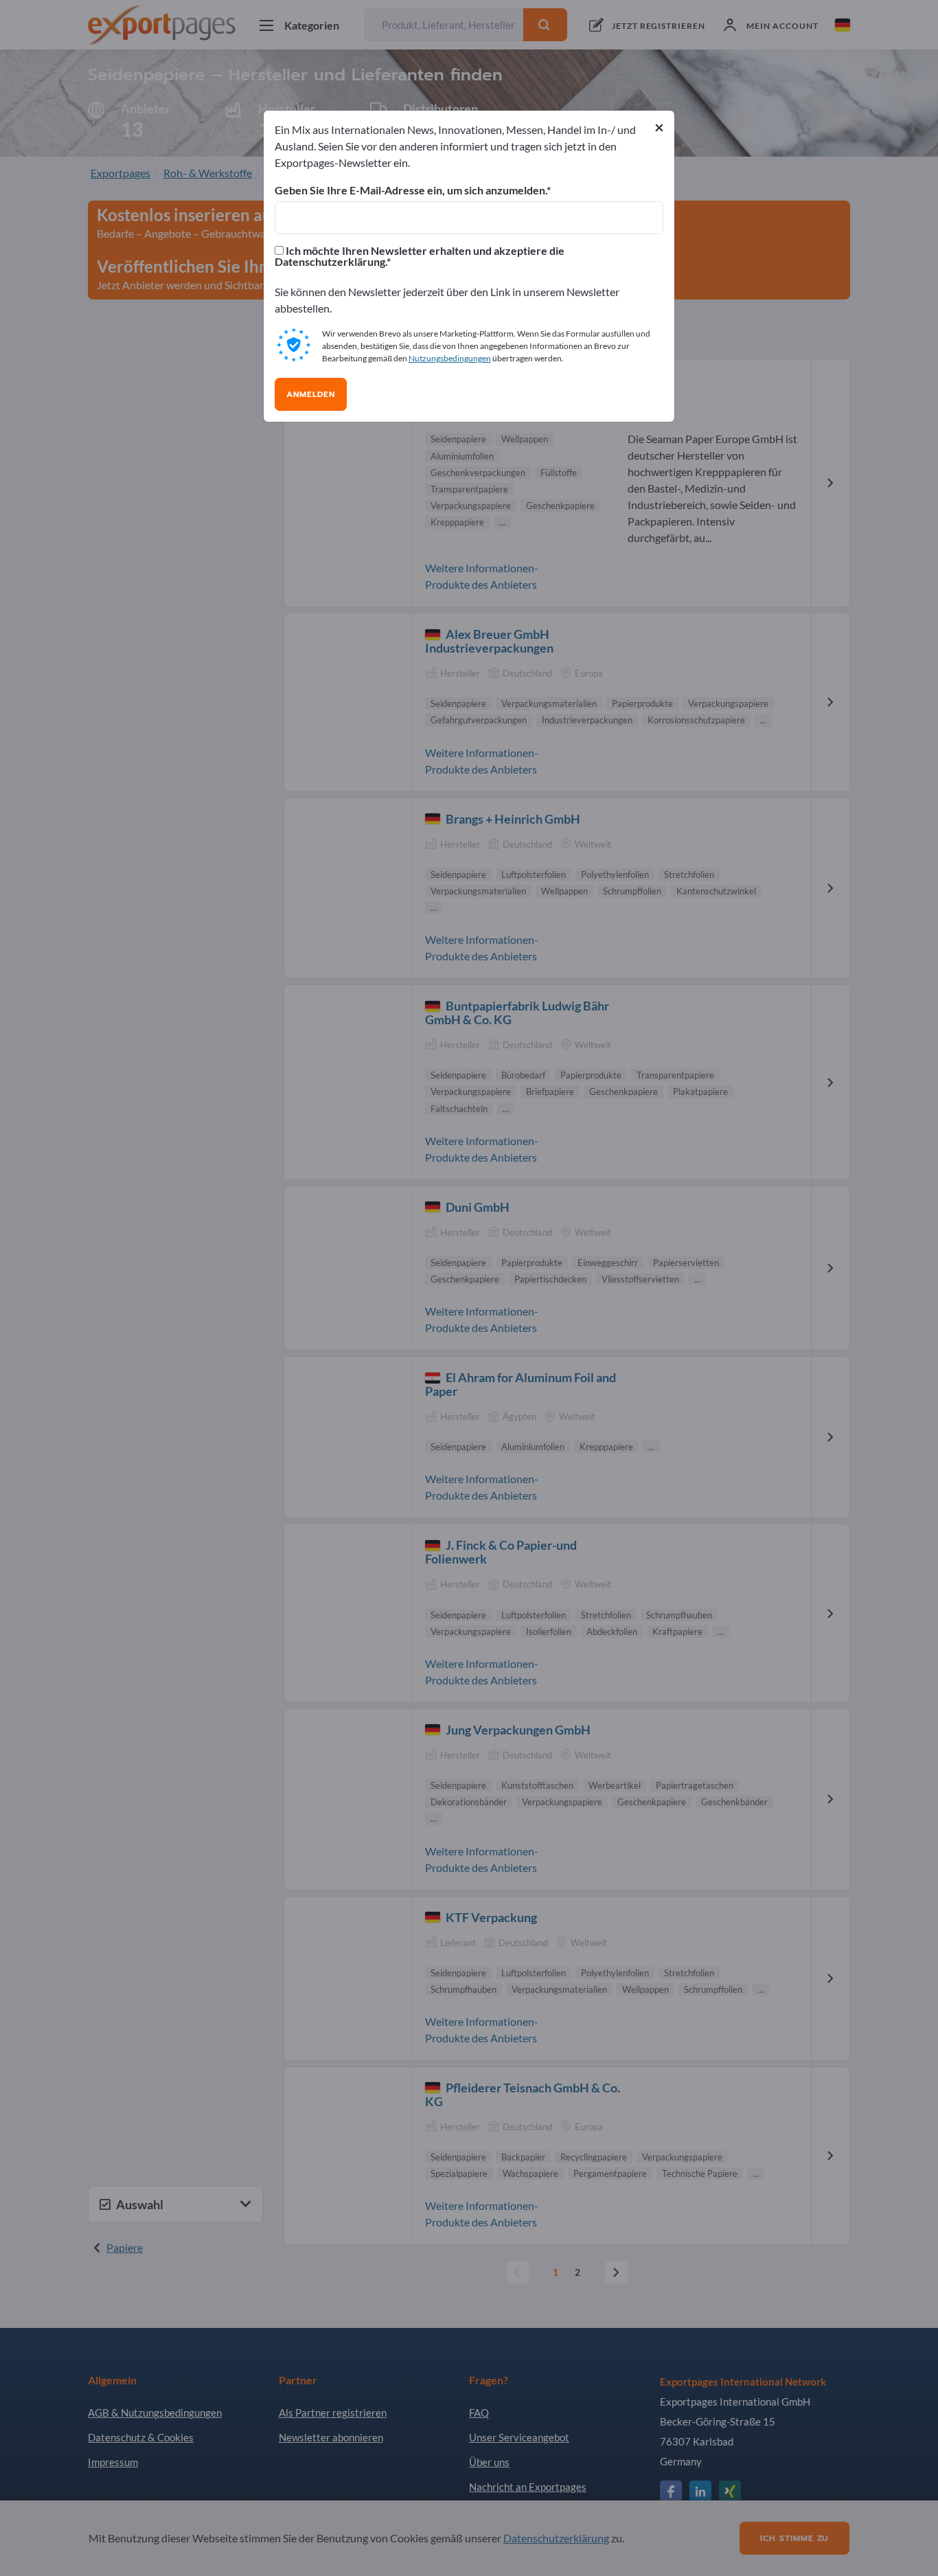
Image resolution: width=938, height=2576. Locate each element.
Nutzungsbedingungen (450, 358)
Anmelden (311, 394)
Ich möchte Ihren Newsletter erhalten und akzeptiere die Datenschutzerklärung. (420, 256)
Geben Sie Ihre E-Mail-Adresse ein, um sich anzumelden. (411, 190)
